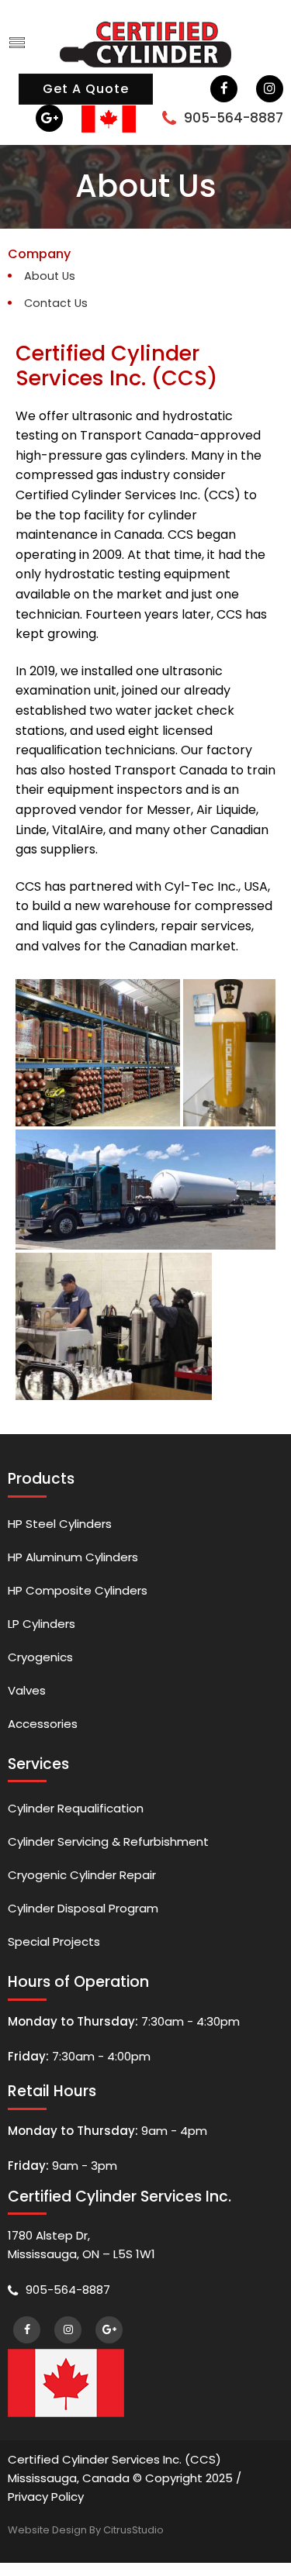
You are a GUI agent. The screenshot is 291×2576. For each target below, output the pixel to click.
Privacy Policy (46, 2497)
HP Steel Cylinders (60, 1524)
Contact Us (56, 303)
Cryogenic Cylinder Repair (82, 1875)
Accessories (43, 1724)
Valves (27, 1690)
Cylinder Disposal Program (83, 1908)
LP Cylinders (42, 1624)
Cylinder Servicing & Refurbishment (108, 1841)
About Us (50, 276)
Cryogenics (40, 1657)
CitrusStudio (133, 2530)
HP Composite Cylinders (78, 1590)
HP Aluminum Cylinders (73, 1557)
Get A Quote (86, 89)
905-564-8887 (234, 118)
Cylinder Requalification (76, 1808)
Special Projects (54, 1941)
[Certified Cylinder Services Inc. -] (145, 43)
